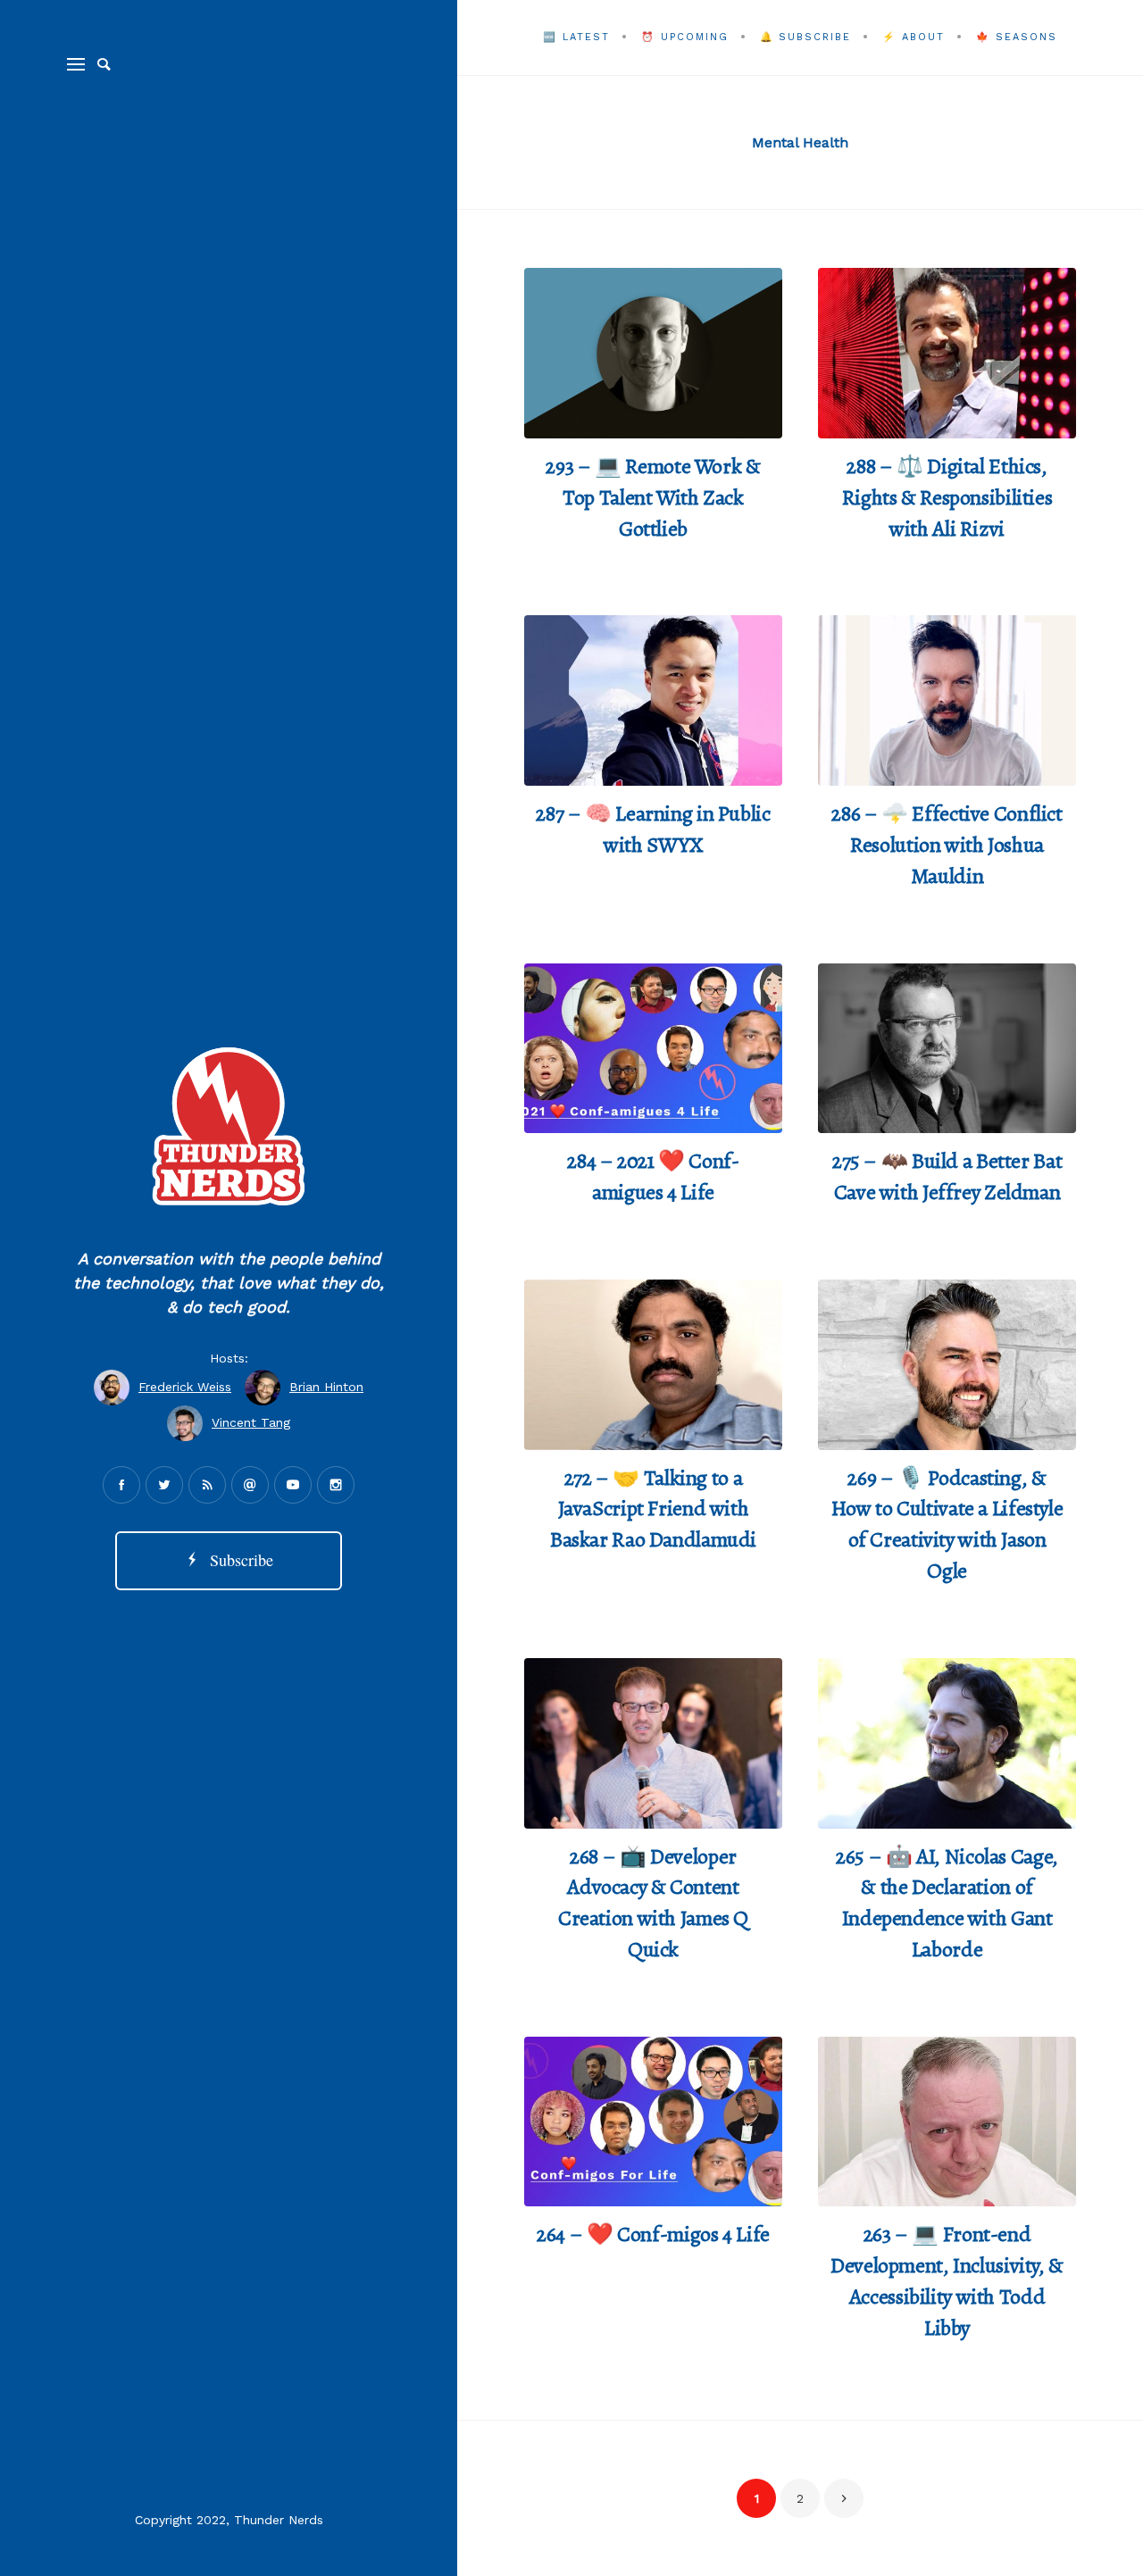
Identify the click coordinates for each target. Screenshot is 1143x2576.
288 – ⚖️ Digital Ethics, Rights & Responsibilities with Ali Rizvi (947, 497)
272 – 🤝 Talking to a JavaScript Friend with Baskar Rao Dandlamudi (653, 1509)
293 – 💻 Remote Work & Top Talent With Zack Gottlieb (653, 497)
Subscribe (237, 1560)
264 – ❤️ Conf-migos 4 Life (653, 2234)
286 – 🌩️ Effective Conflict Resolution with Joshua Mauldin (947, 845)
